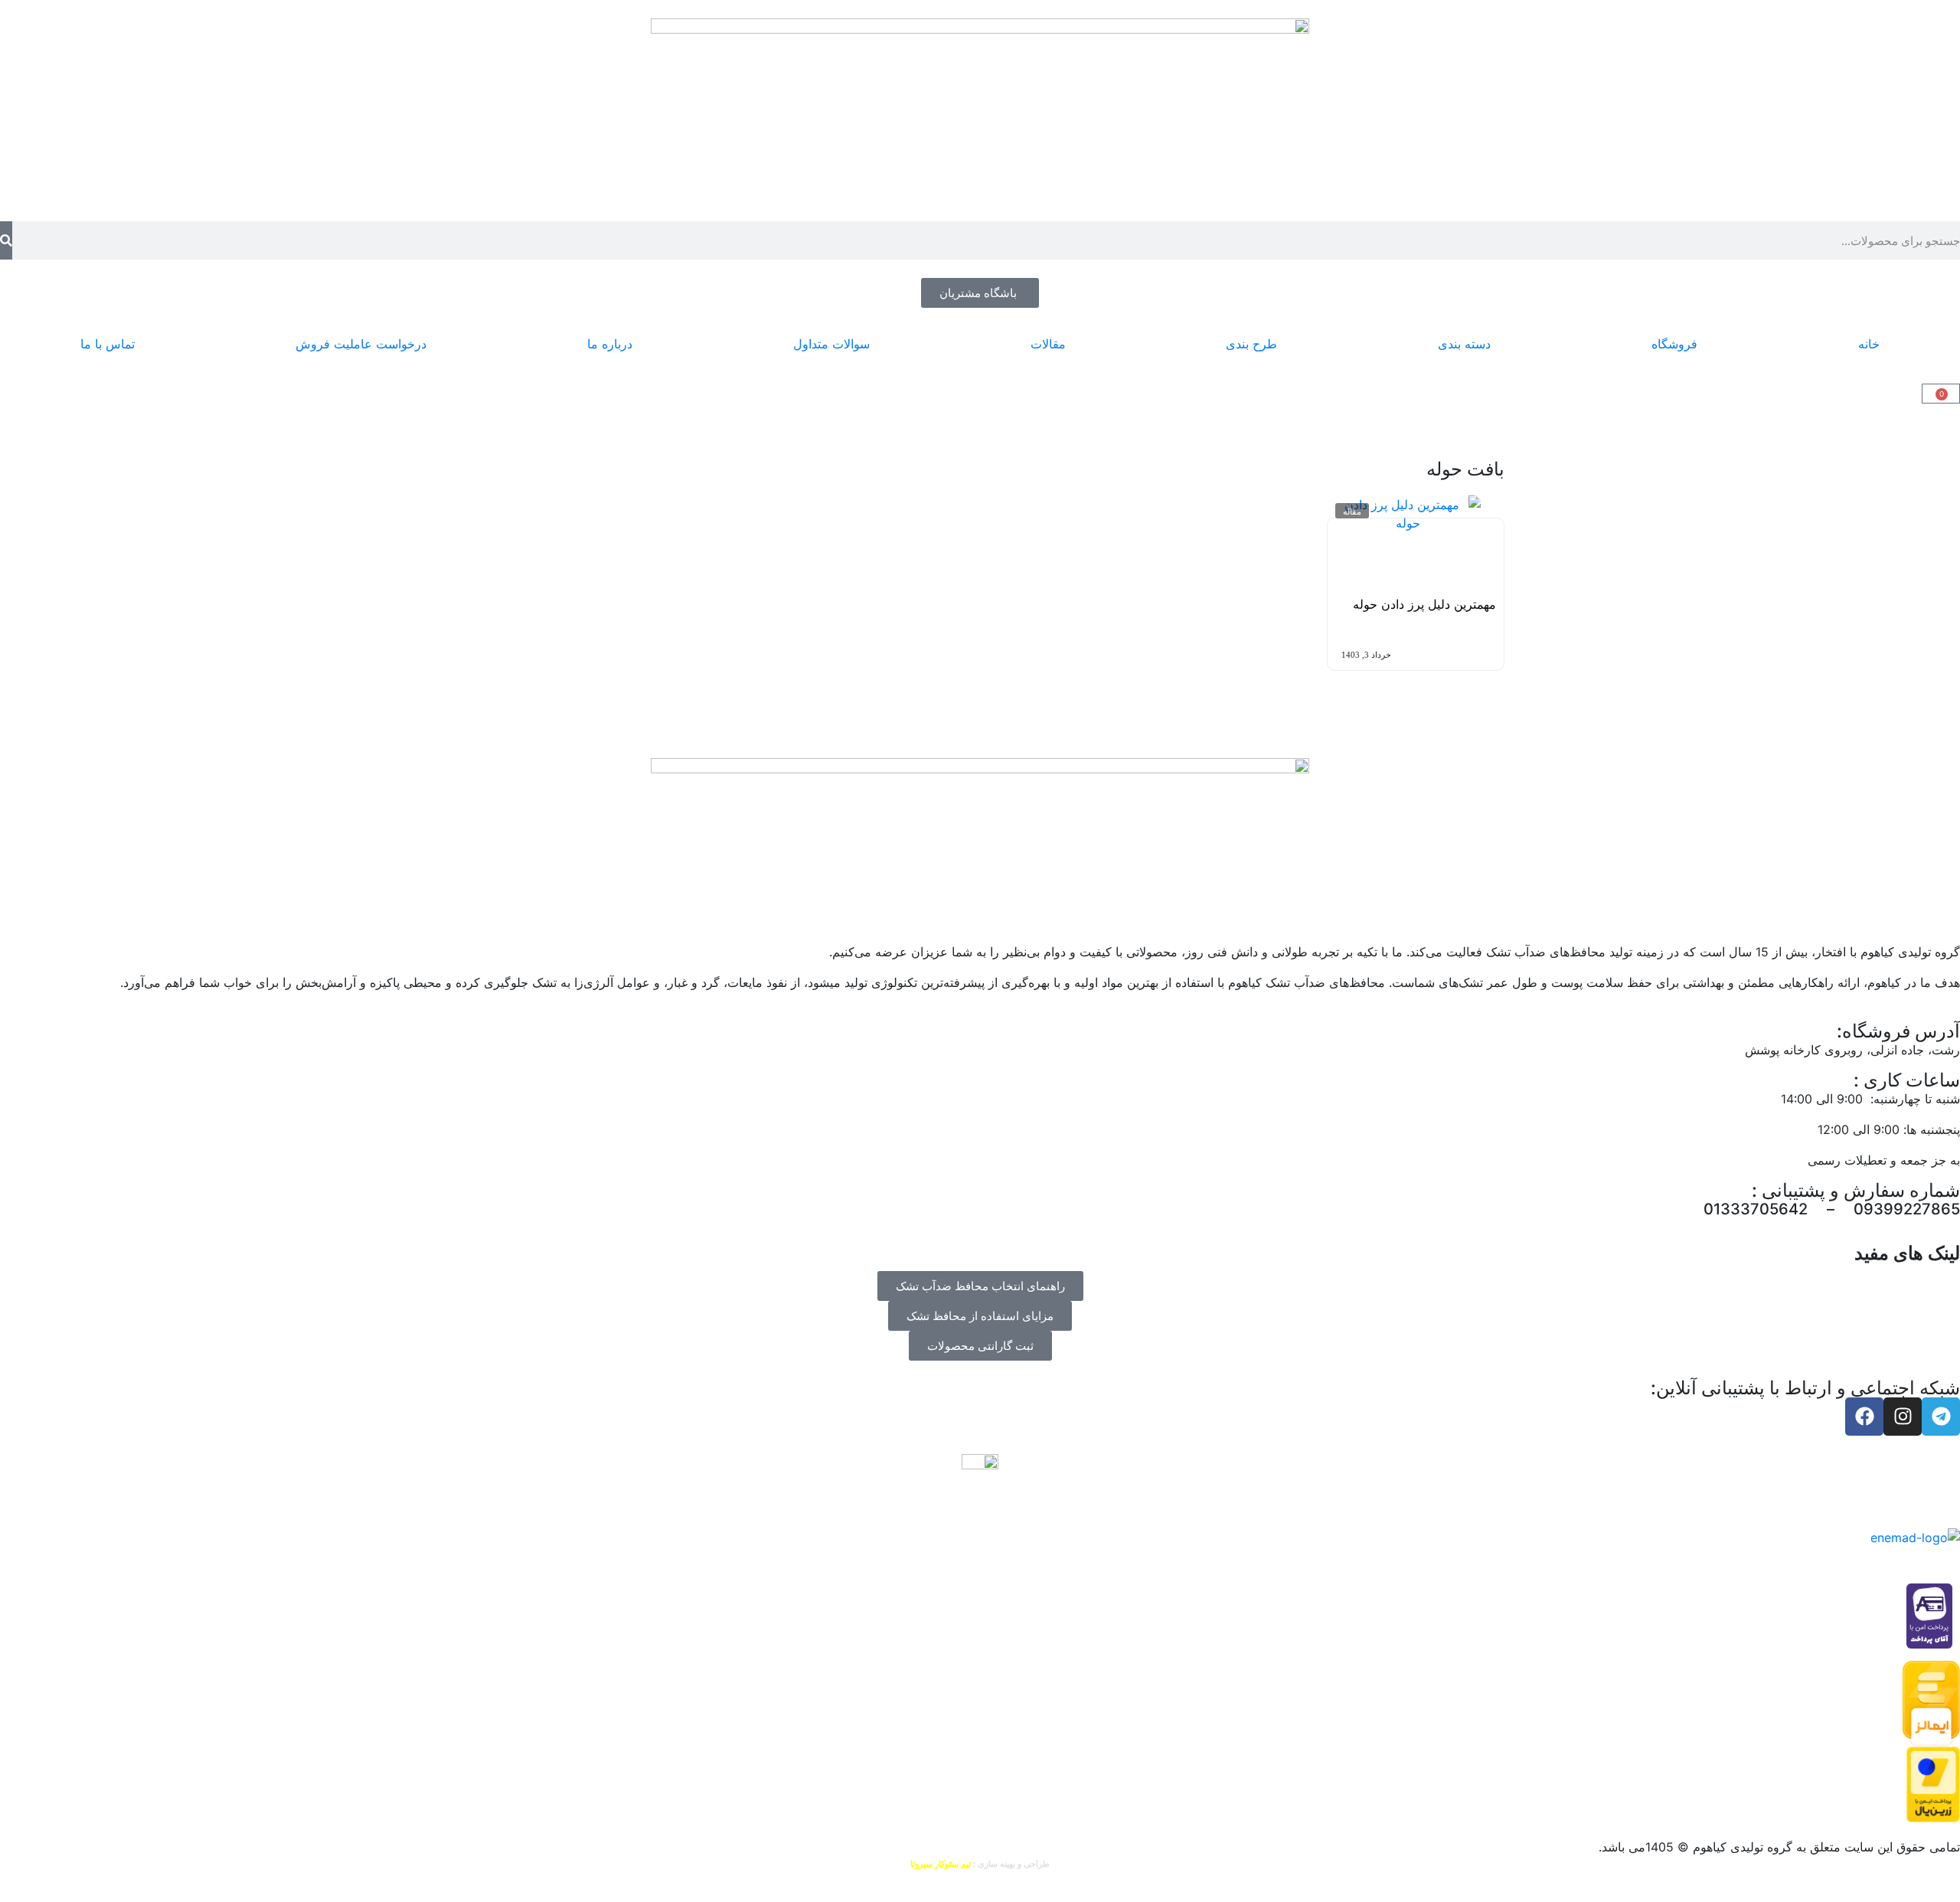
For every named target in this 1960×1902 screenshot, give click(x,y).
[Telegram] (1941, 1417)
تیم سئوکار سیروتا (941, 1864)
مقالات (1048, 344)
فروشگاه (1674, 344)
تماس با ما (108, 344)
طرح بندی (1251, 344)
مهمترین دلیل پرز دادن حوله (1424, 604)
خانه (1869, 344)
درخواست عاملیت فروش (361, 344)
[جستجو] (6, 240)
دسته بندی (1464, 344)
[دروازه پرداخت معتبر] (1933, 1783)
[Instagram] (1903, 1417)
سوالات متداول (831, 344)
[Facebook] (1864, 1417)
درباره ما (610, 344)
